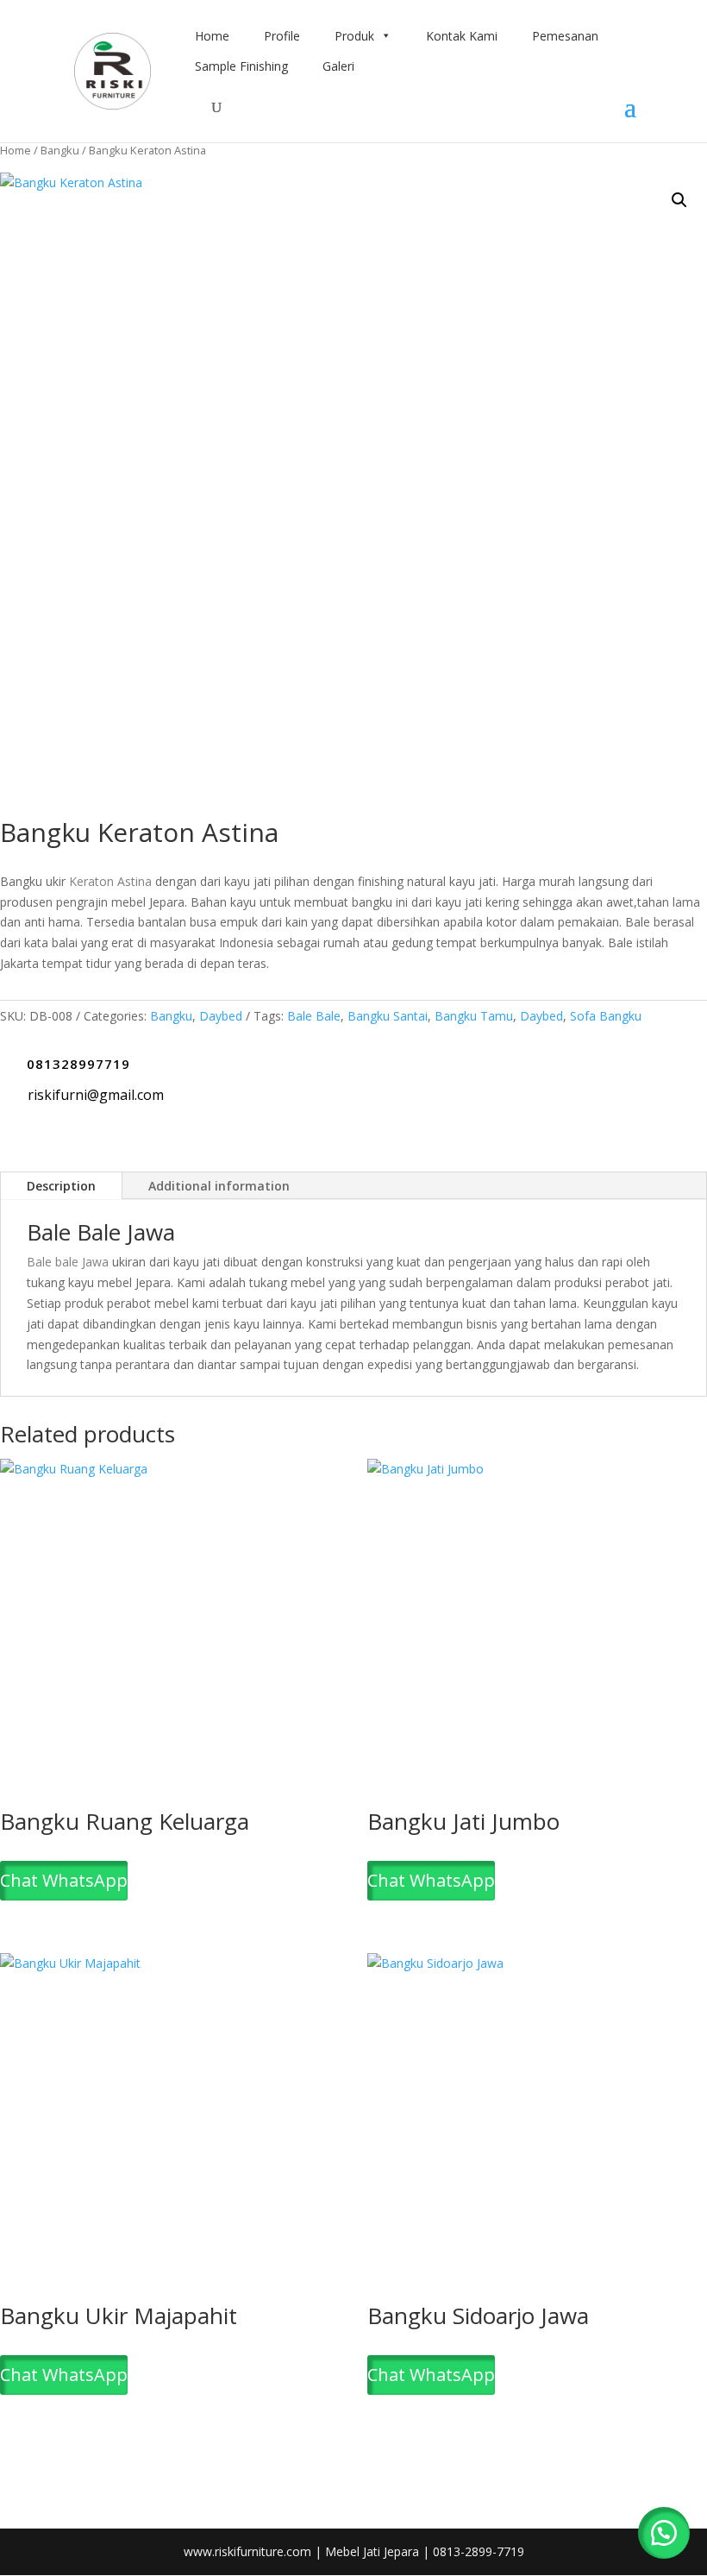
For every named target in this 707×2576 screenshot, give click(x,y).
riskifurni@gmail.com (96, 1095)
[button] (679, 200)
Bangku (60, 150)
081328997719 (78, 1064)
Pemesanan (565, 36)
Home (212, 36)
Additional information (219, 1186)
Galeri (338, 66)
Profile (282, 36)
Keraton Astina (110, 881)
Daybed (221, 1016)
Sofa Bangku (606, 1016)
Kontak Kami (462, 36)
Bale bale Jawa (68, 1262)
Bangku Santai (388, 1016)
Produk (354, 36)
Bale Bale (314, 1016)
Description (61, 1186)
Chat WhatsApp (64, 1880)
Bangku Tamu (474, 1016)
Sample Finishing (241, 66)
